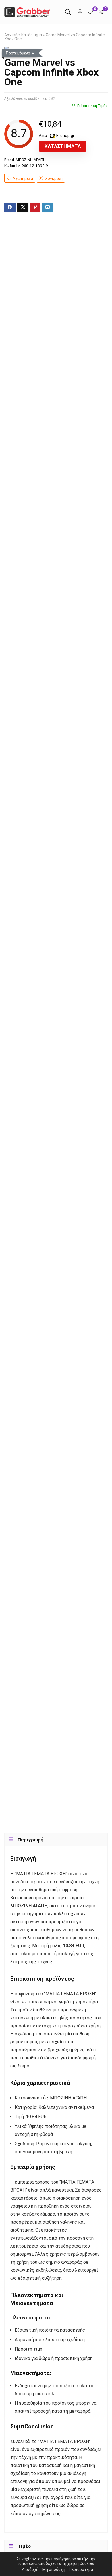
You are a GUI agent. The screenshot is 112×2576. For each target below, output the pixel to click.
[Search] (68, 12)
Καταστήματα (63, 146)
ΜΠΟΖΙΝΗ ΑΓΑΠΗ (31, 160)
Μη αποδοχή (54, 2569)
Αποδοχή (30, 2569)
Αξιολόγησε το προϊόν (22, 99)
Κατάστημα (32, 35)
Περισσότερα (81, 2569)
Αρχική (11, 35)
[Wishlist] (90, 12)
